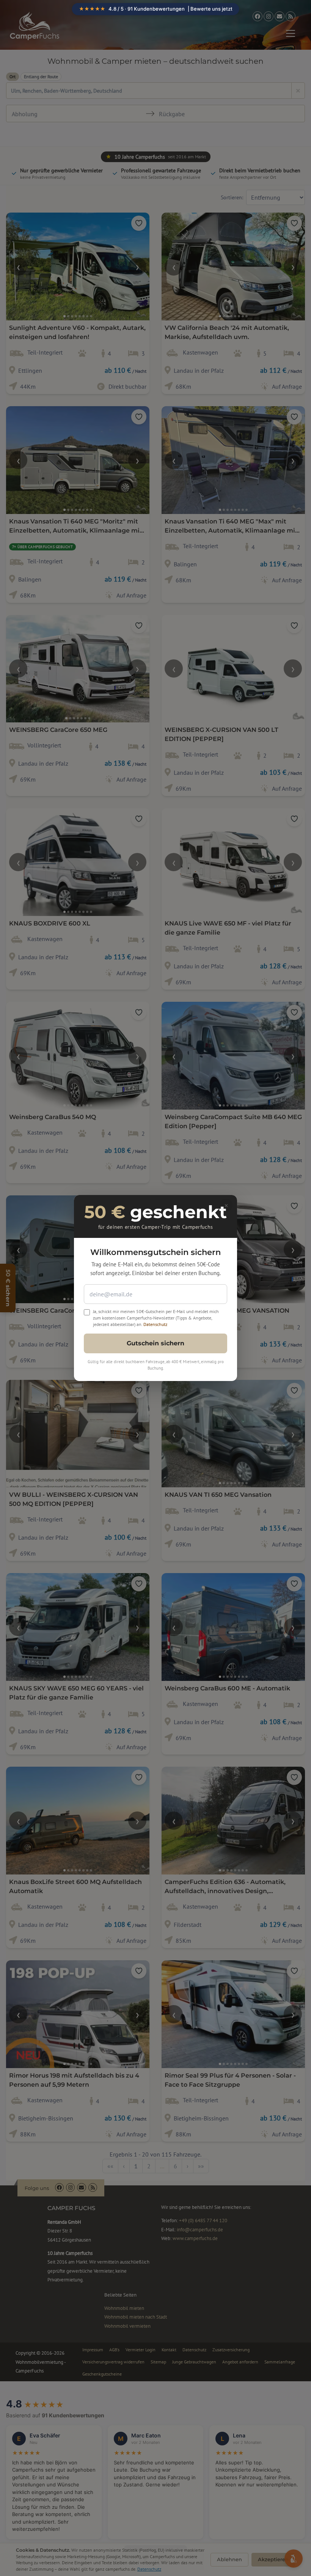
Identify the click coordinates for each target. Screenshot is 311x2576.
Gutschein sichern (155, 1343)
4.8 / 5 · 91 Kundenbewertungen (156, 9)
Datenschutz (155, 1324)
